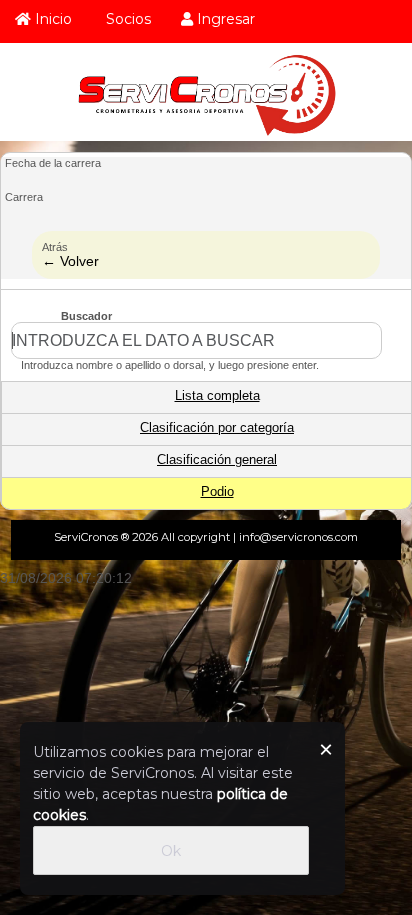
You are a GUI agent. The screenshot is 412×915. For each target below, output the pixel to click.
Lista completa (217, 396)
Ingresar (224, 19)
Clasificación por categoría (217, 428)
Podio (217, 492)
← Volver (70, 261)
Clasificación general (217, 460)
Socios (126, 19)
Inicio (51, 19)
